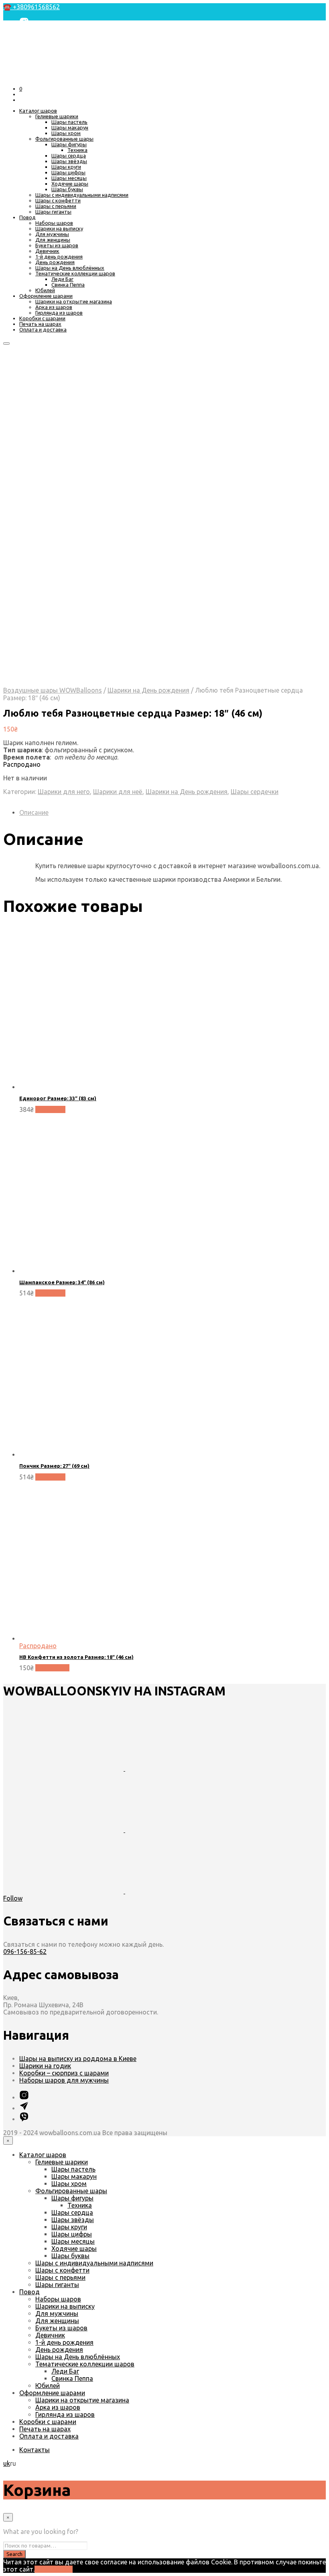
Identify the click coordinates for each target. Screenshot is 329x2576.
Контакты (35, 2450)
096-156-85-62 (25, 1952)
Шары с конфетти (58, 200)
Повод (27, 217)
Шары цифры (68, 172)
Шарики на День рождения (148, 690)
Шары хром (66, 133)
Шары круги (66, 167)
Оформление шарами (46, 296)
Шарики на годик (45, 2066)
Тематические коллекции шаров (75, 273)
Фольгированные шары (64, 139)
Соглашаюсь (54, 2569)
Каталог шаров (38, 111)
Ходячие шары (70, 184)
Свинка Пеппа (68, 285)
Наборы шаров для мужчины (64, 2080)
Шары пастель (69, 122)
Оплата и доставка (43, 329)
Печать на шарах (40, 324)
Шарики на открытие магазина (74, 301)
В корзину (50, 1109)
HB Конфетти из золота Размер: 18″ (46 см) (76, 1657)
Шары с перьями (56, 206)
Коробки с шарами (42, 318)
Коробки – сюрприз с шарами (64, 2073)
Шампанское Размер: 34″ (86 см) (62, 1282)
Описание (34, 812)
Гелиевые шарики (57, 116)
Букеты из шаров (57, 245)
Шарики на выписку (59, 228)
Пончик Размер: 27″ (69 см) (54, 1466)
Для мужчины (52, 234)
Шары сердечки (255, 792)
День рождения (55, 262)
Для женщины (53, 240)
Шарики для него (64, 792)
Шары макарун (70, 127)
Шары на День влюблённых (70, 268)
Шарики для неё (118, 792)
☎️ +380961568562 (31, 7)
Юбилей (45, 290)
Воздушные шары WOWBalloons (53, 690)
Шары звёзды (69, 161)
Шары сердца (69, 156)
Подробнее (52, 1668)
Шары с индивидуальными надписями (82, 195)
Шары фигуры (69, 144)
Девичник (47, 251)
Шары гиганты (53, 212)
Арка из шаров (54, 307)
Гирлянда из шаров (59, 313)
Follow (13, 1898)
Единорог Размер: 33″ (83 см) (58, 1098)
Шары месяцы (69, 178)
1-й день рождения (59, 257)
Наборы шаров (54, 223)
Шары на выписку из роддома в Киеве (78, 2059)
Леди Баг (62, 279)
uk (7, 2463)
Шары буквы (67, 189)
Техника (77, 150)
